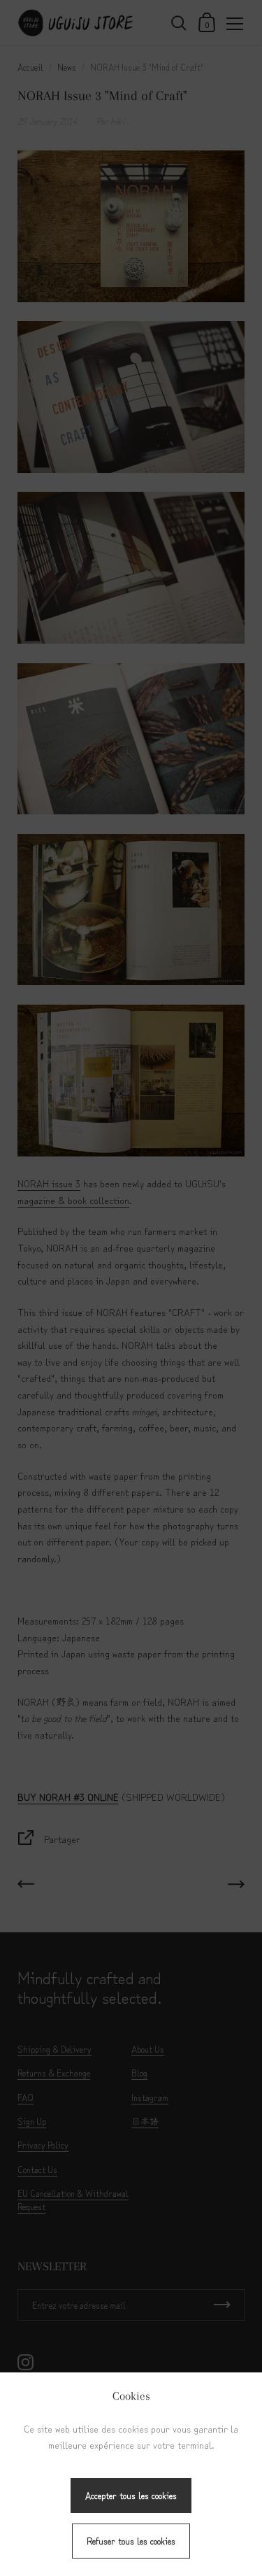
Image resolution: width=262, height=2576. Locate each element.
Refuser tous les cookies (131, 2541)
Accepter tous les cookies (131, 2495)
